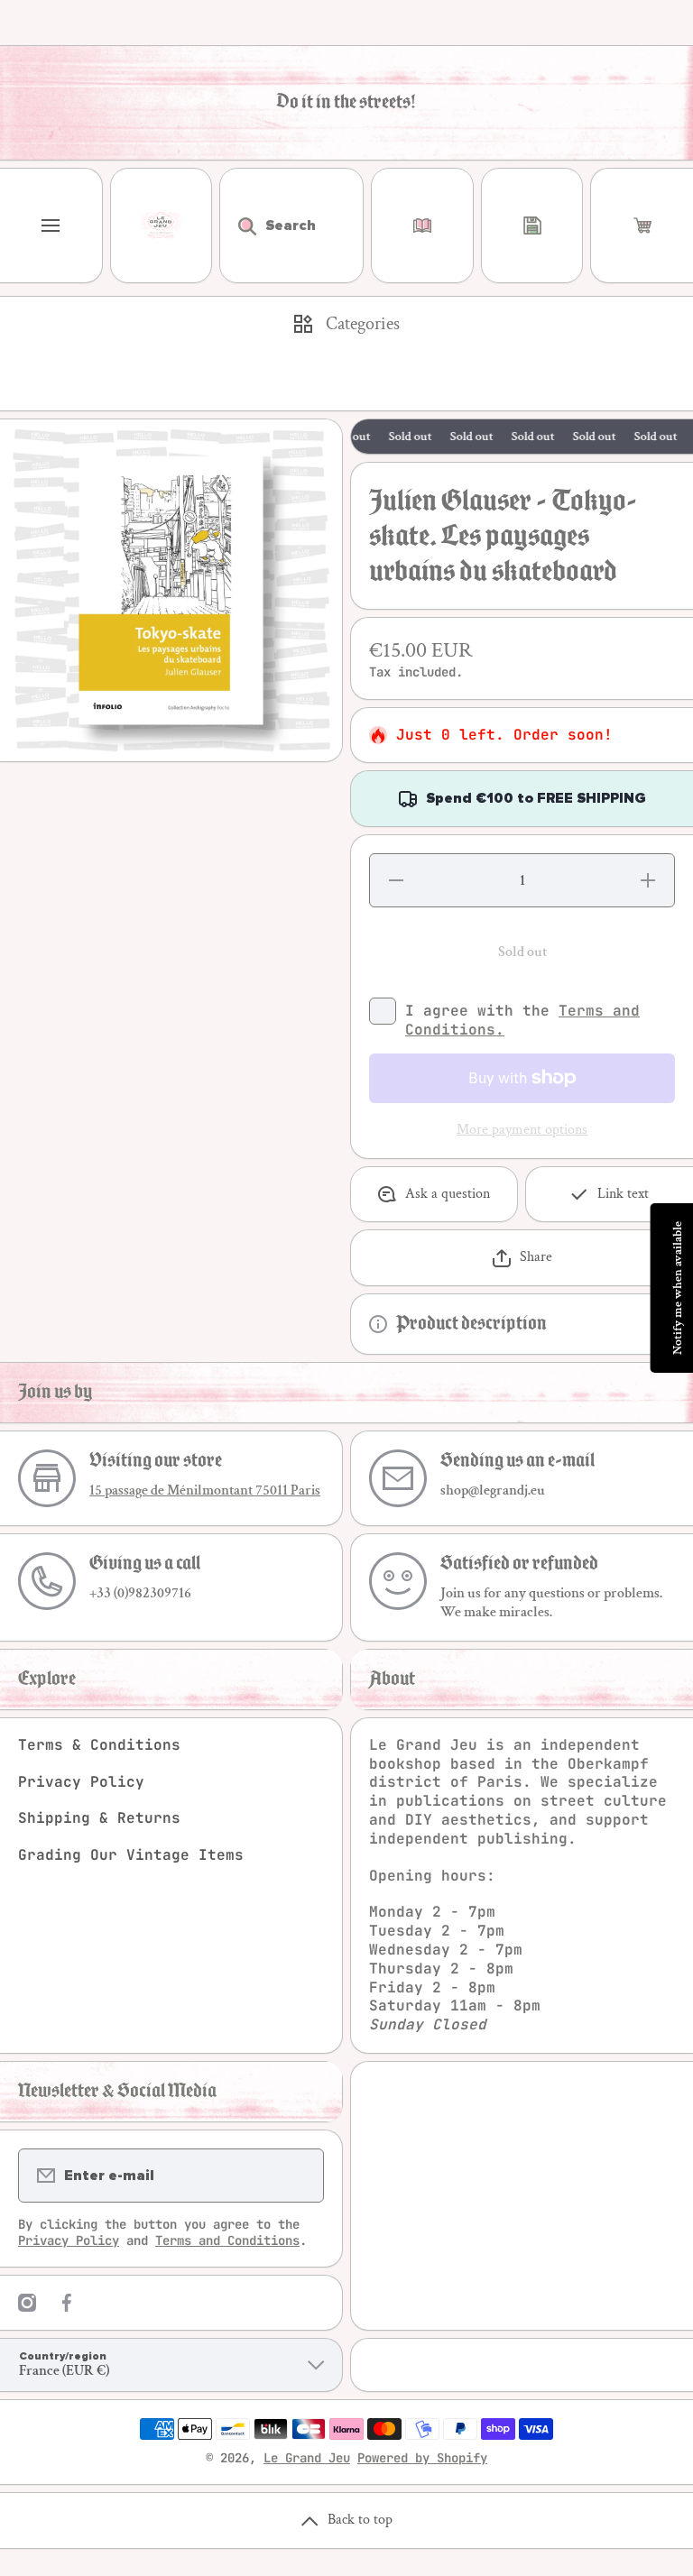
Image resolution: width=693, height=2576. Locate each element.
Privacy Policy (81, 1782)
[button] (642, 225)
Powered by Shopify (422, 2458)
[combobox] (291, 225)
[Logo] (162, 225)
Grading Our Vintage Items (131, 1855)
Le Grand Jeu (307, 2458)
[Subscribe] (299, 2176)
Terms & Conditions (99, 1745)
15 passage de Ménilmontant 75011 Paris (205, 1490)
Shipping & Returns (99, 1818)
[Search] (238, 225)
